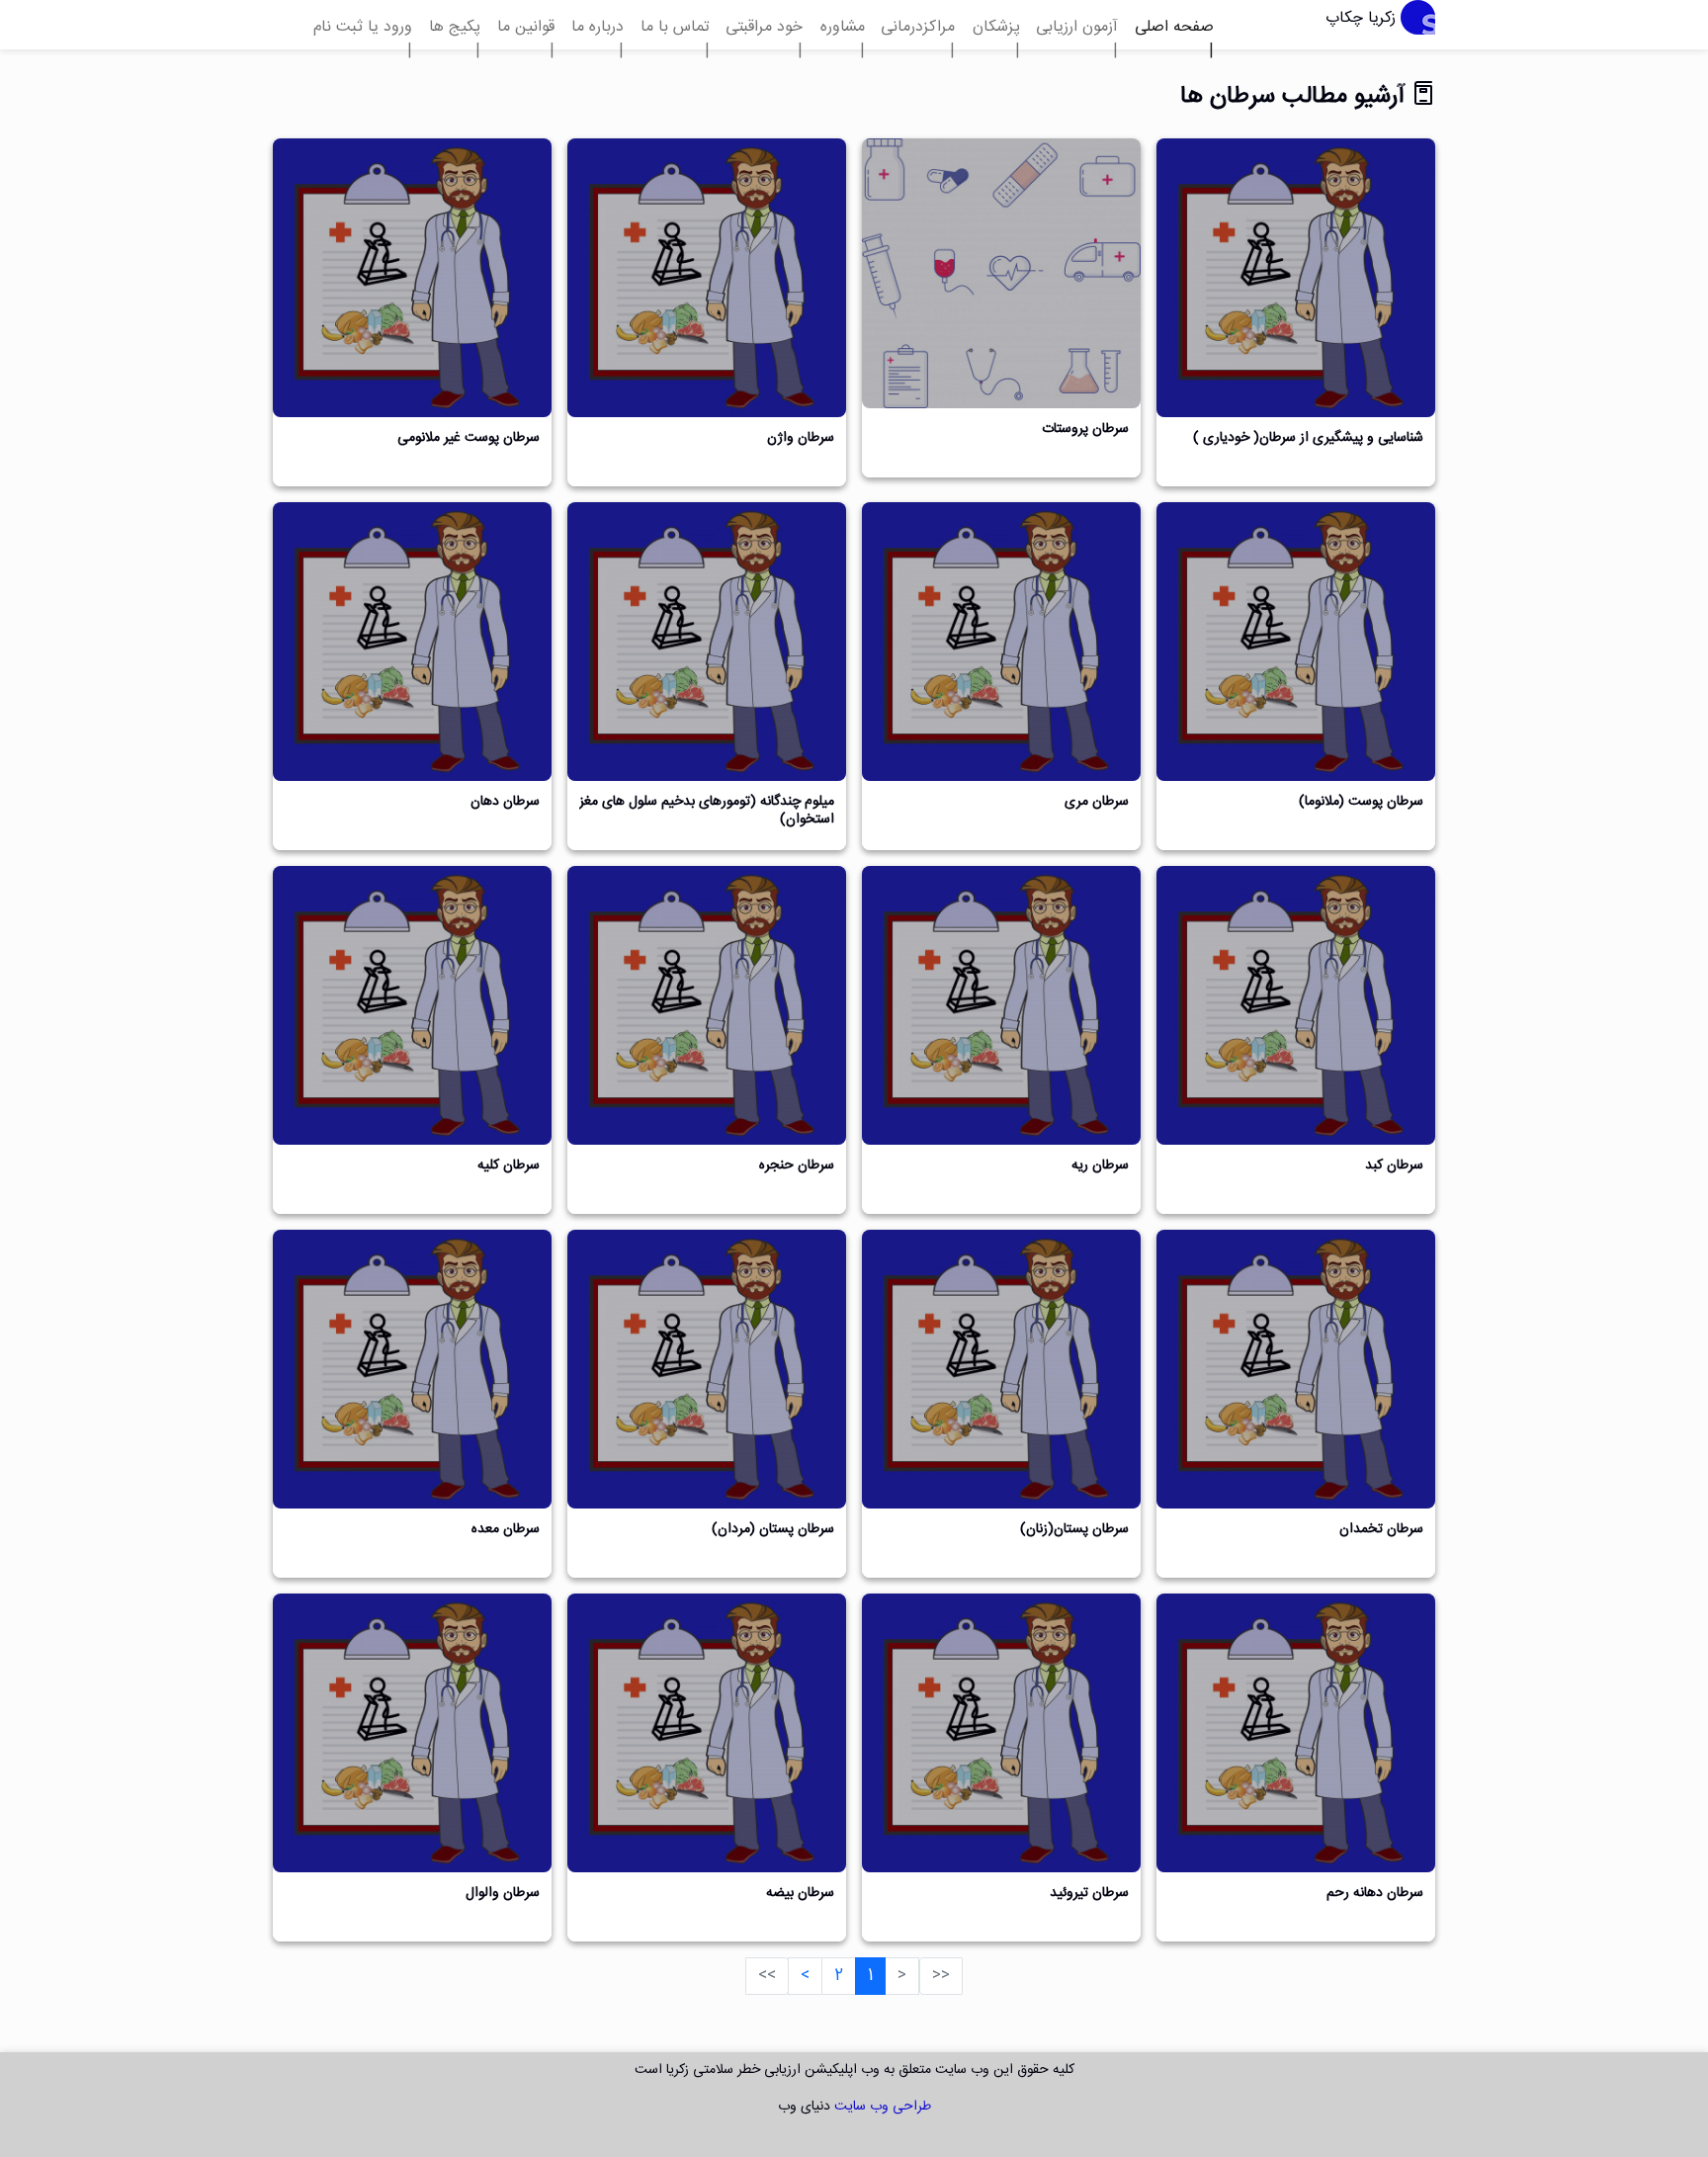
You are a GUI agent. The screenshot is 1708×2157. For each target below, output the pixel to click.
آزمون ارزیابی (1077, 27)
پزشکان (996, 27)
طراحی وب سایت (883, 2107)
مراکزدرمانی (918, 27)
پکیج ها (455, 27)
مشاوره (842, 27)
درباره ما (598, 27)
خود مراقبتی (764, 27)
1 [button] (870, 1976)
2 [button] (839, 1976)
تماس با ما (675, 27)
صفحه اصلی (1174, 27)
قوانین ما (526, 27)
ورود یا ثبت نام (363, 27)
